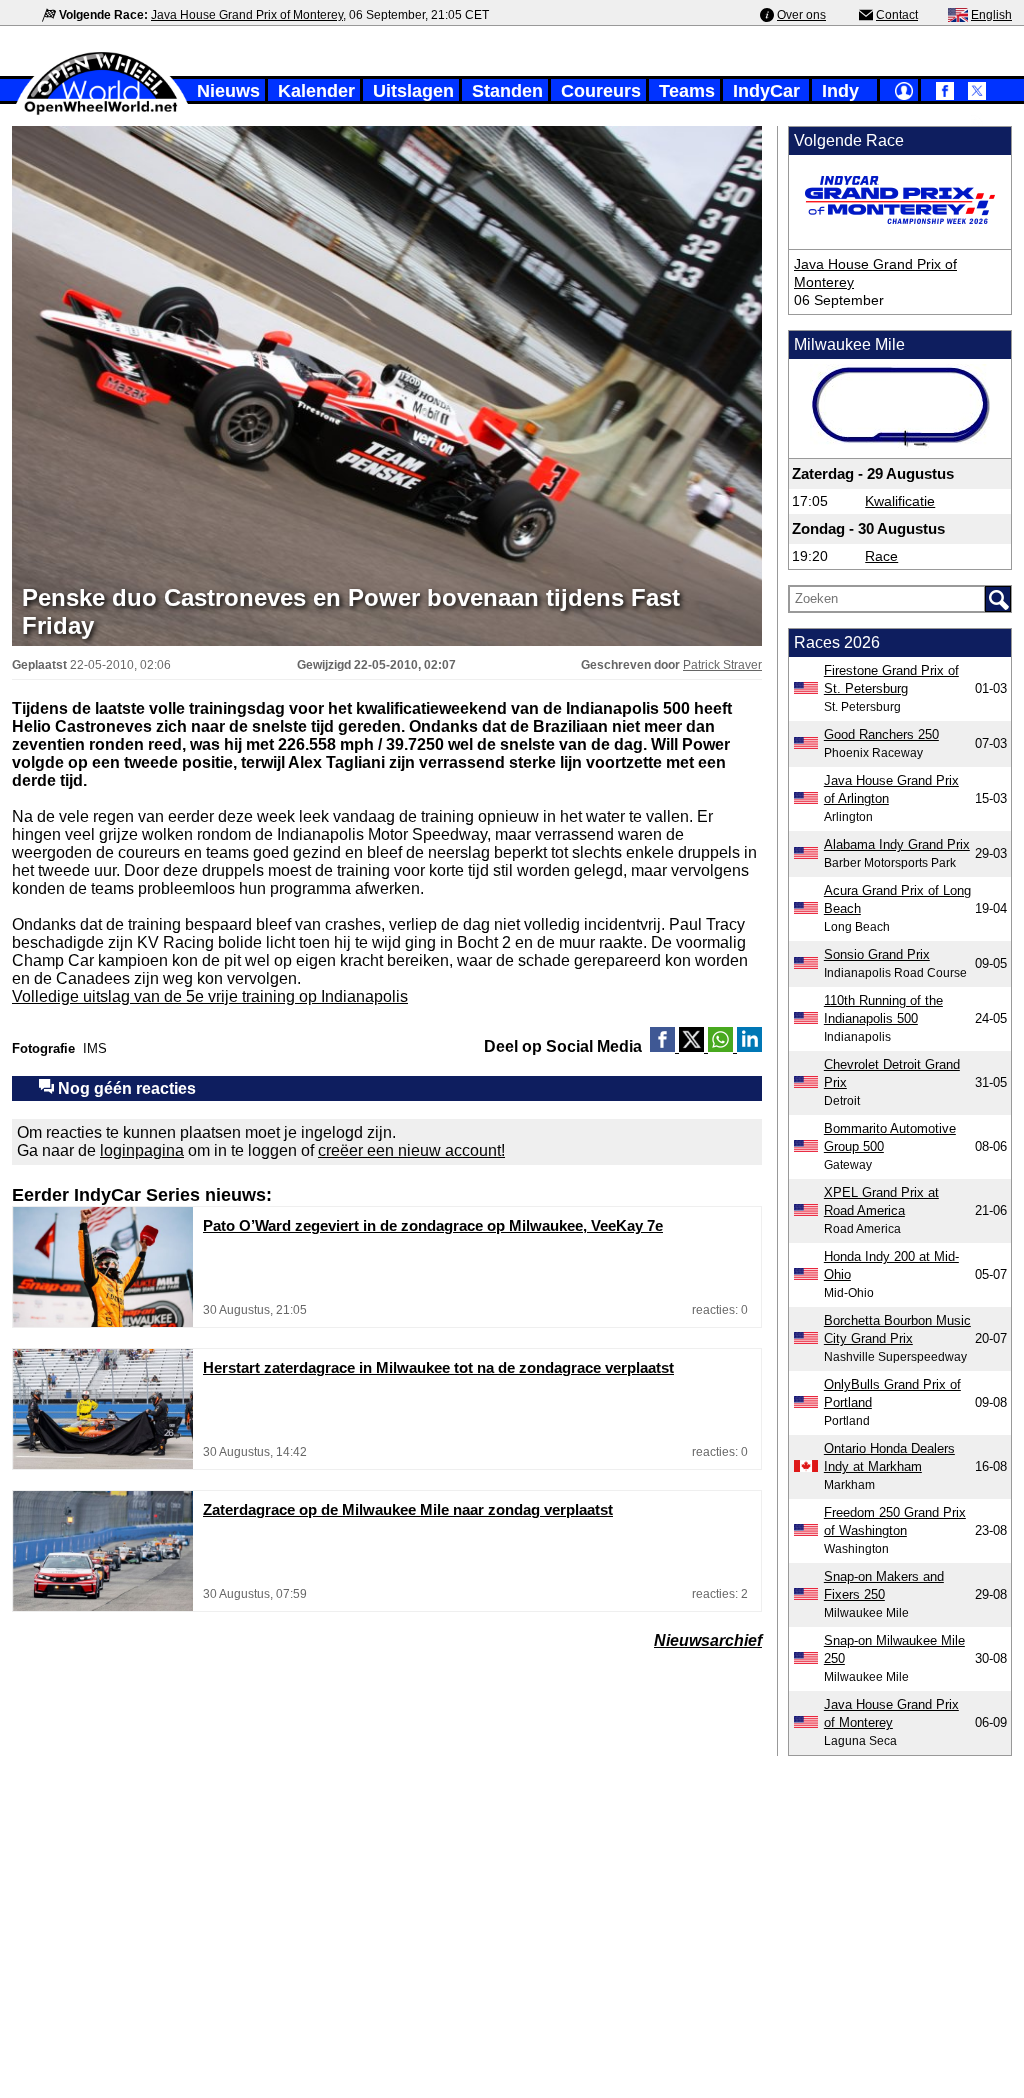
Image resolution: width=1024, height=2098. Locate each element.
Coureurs (601, 91)
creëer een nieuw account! (411, 1150)
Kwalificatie (900, 501)
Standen (507, 91)
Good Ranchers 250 (881, 734)
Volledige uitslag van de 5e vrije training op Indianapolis (210, 996)
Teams (687, 91)
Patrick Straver (722, 665)
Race (881, 556)
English (991, 15)
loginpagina (142, 1150)
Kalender (316, 91)
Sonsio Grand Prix (877, 954)
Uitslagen (413, 91)
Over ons (801, 15)
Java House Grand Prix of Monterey (247, 15)
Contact (897, 15)
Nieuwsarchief (708, 1640)
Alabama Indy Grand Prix (897, 844)
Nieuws (228, 91)
